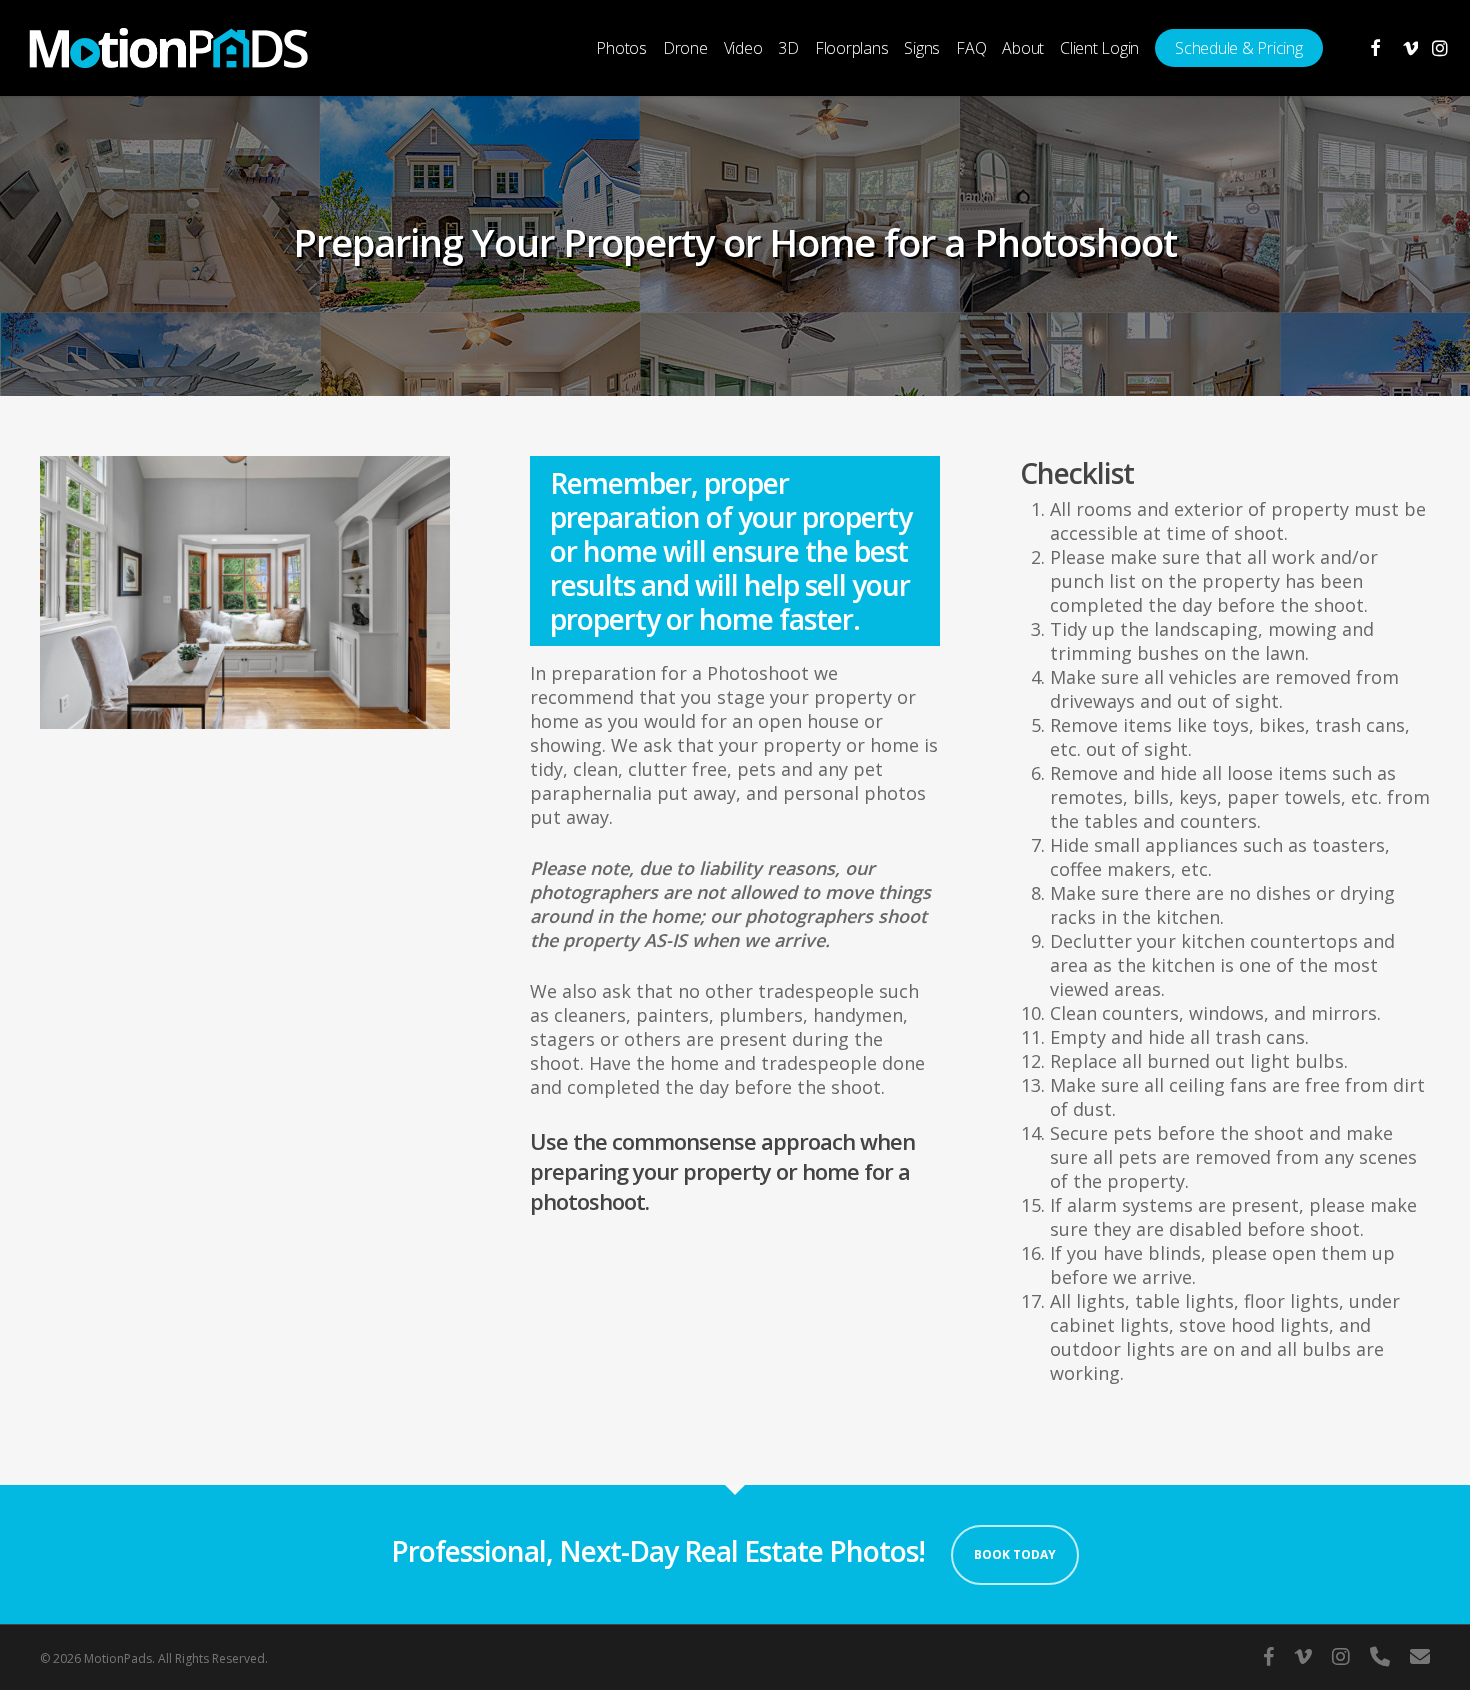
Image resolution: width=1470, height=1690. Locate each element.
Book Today (1015, 1554)
